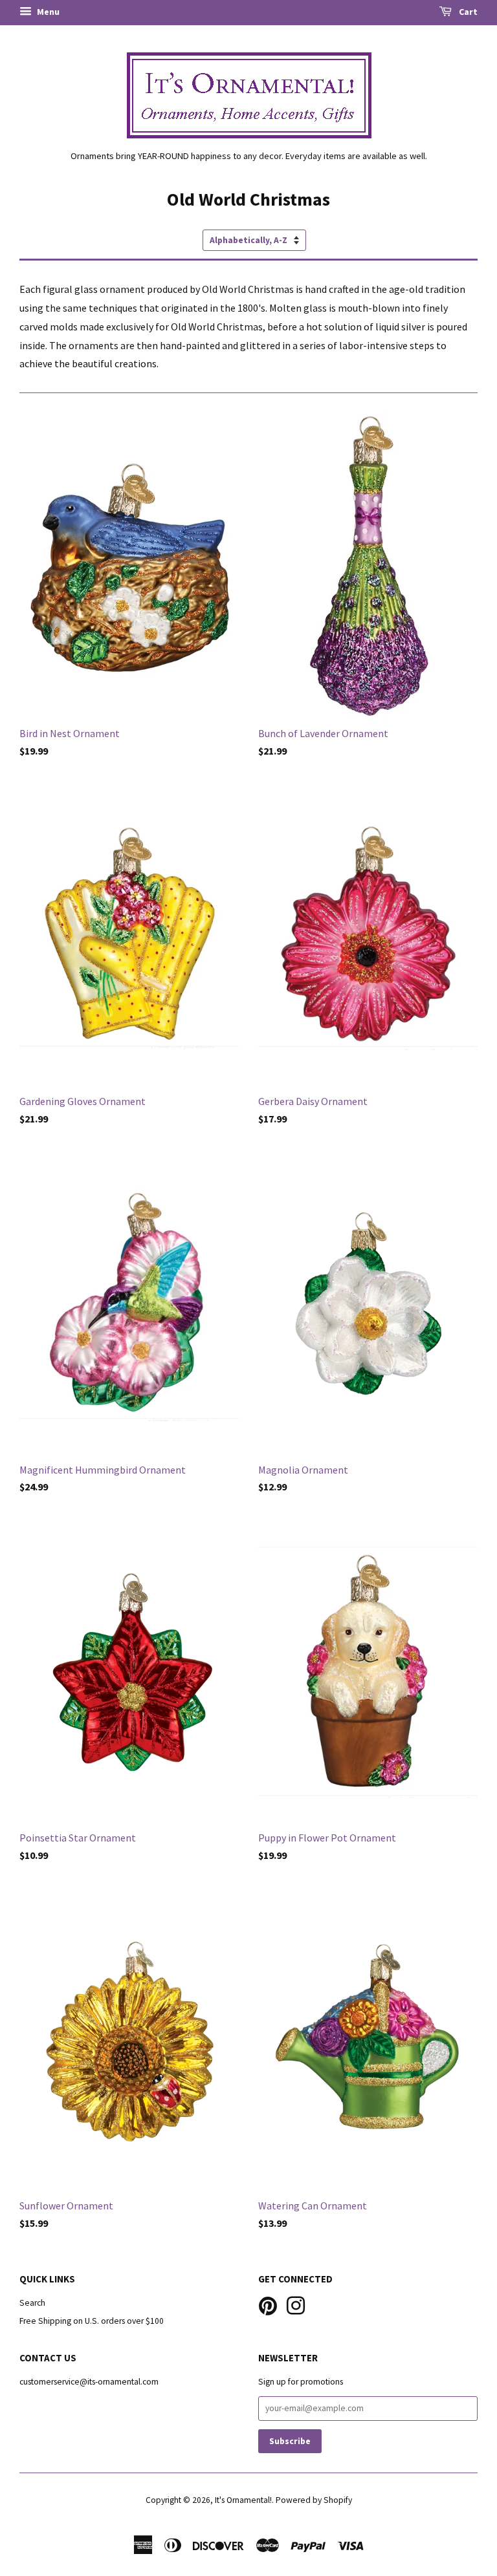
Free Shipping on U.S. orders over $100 (92, 2321)
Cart (467, 12)
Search (32, 2303)
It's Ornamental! (243, 2500)
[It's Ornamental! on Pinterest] (268, 2304)
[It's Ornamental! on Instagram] (296, 2304)
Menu (47, 12)
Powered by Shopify (314, 2500)
